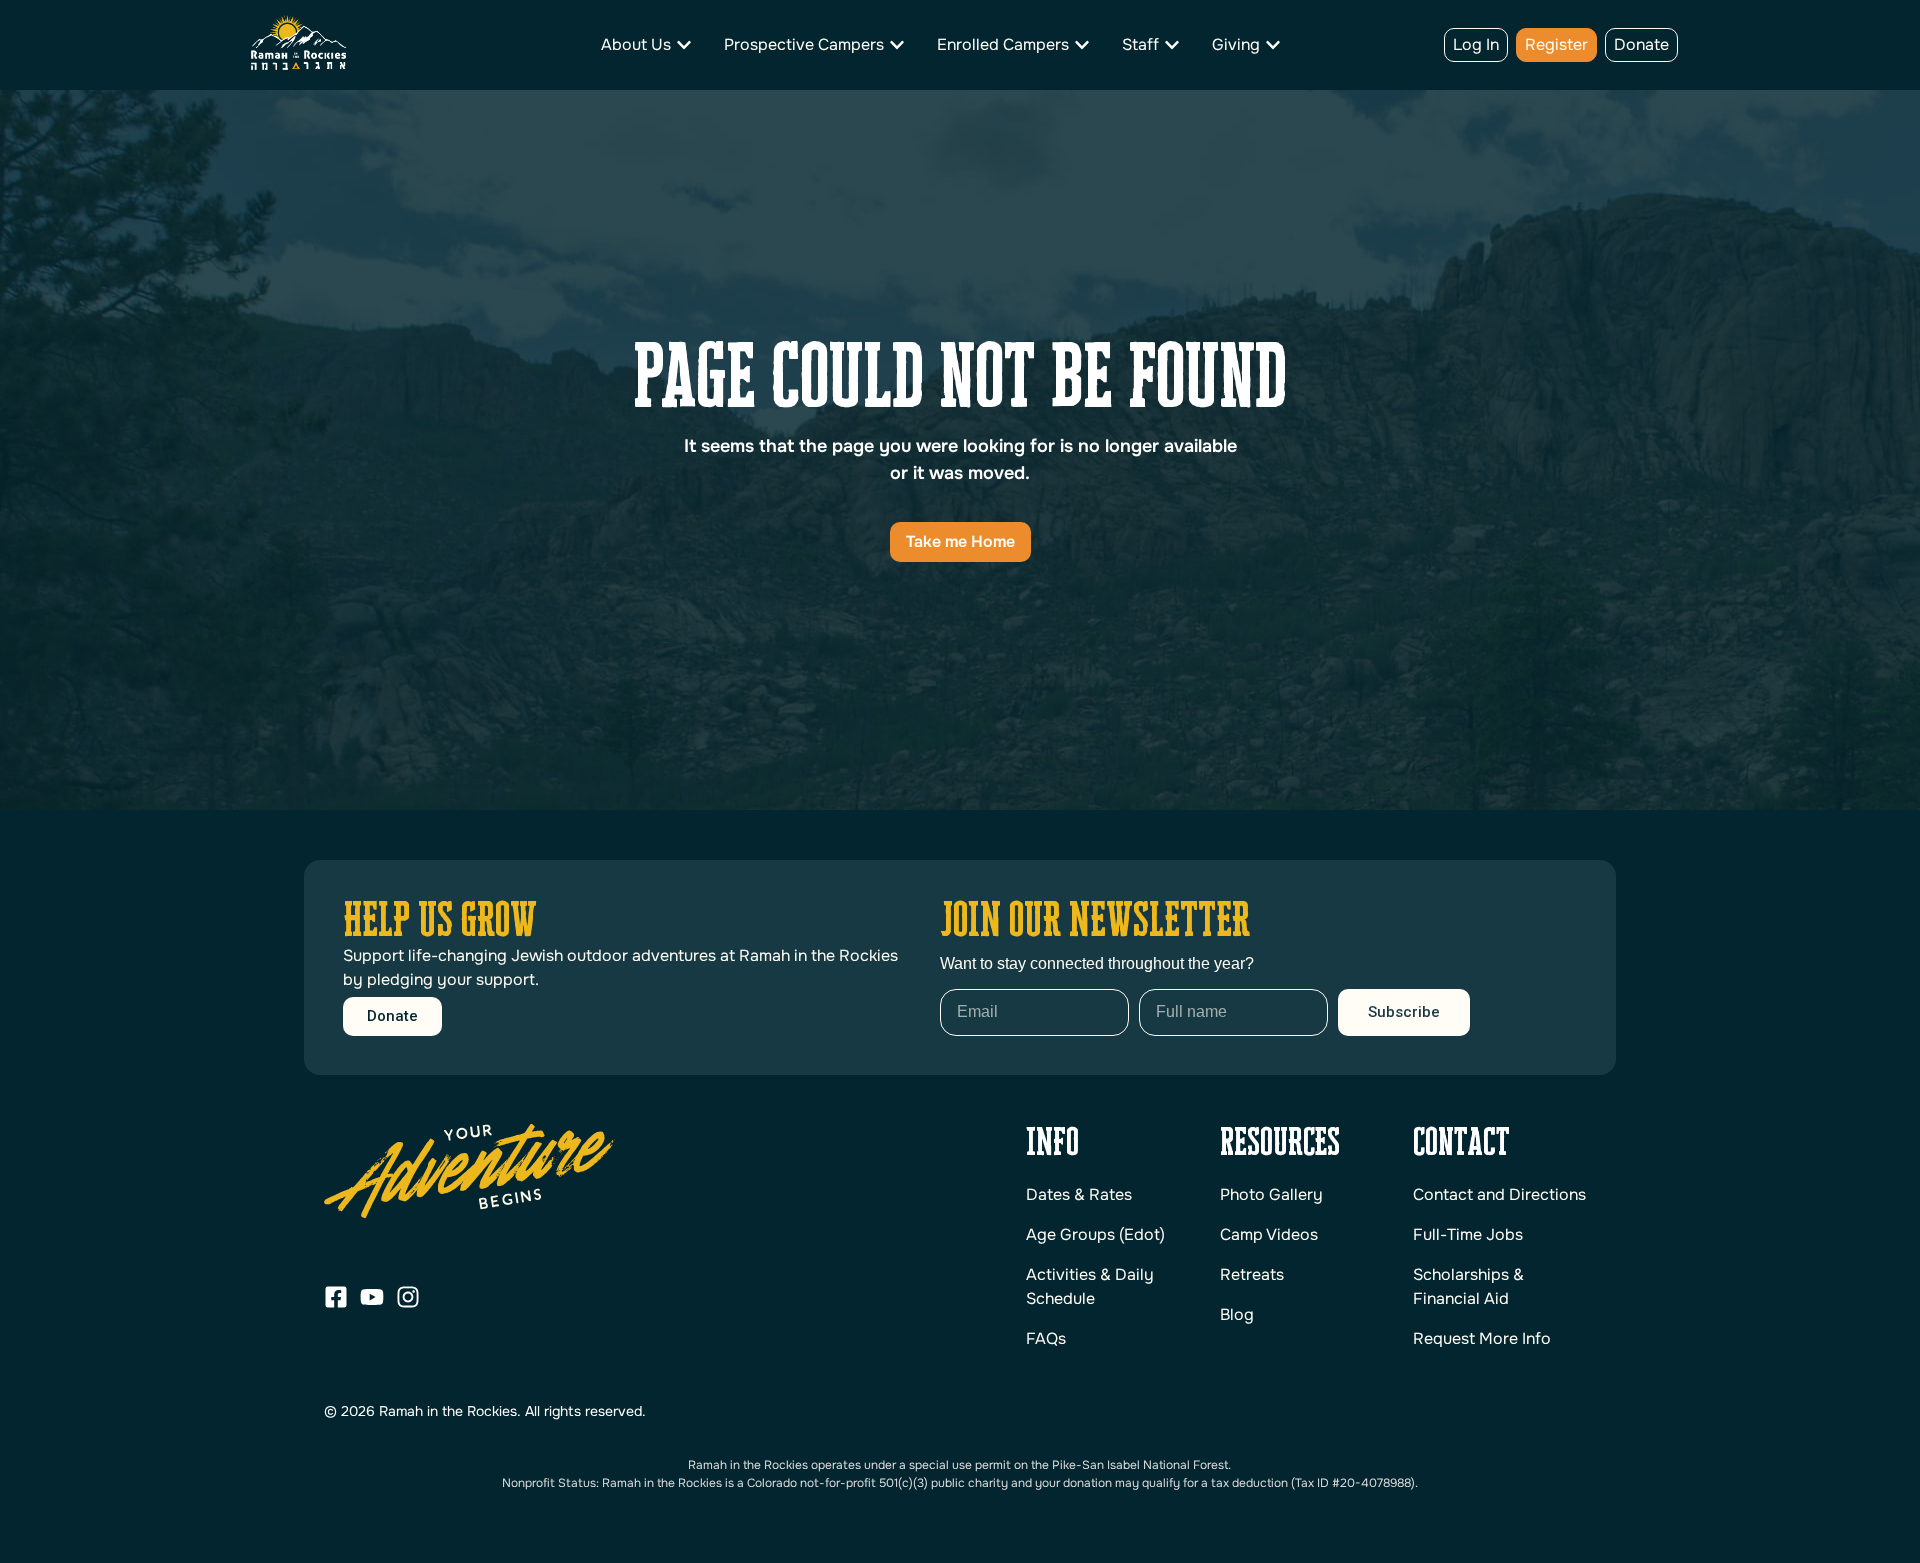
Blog (1237, 1314)
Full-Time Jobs (1468, 1234)
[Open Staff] (1172, 45)
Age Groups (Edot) (1095, 1234)
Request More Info (1482, 1338)
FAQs (1046, 1338)
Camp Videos (1269, 1234)
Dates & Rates (1079, 1194)
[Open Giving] (1273, 45)
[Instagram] (408, 1297)
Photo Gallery (1271, 1194)
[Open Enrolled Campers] (1082, 45)
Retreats (1252, 1274)
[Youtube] (372, 1297)
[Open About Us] (684, 45)
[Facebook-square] (336, 1297)
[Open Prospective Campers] (897, 45)
